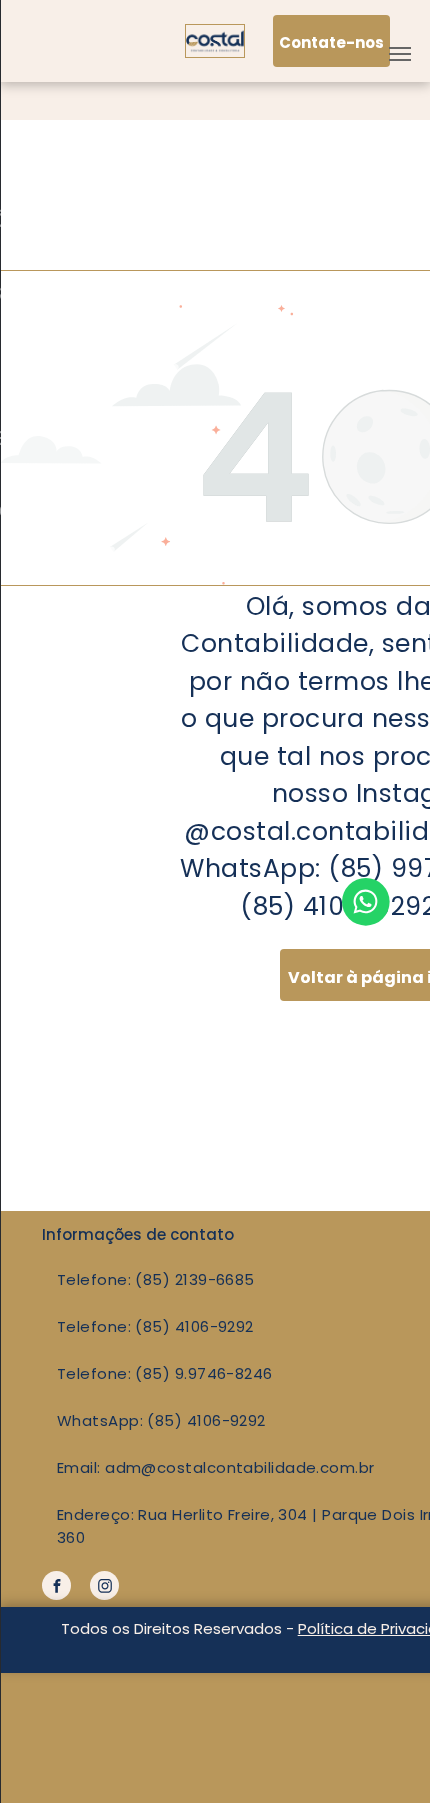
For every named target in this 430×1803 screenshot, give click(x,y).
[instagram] (104, 1588)
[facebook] (56, 1588)
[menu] (400, 54)
